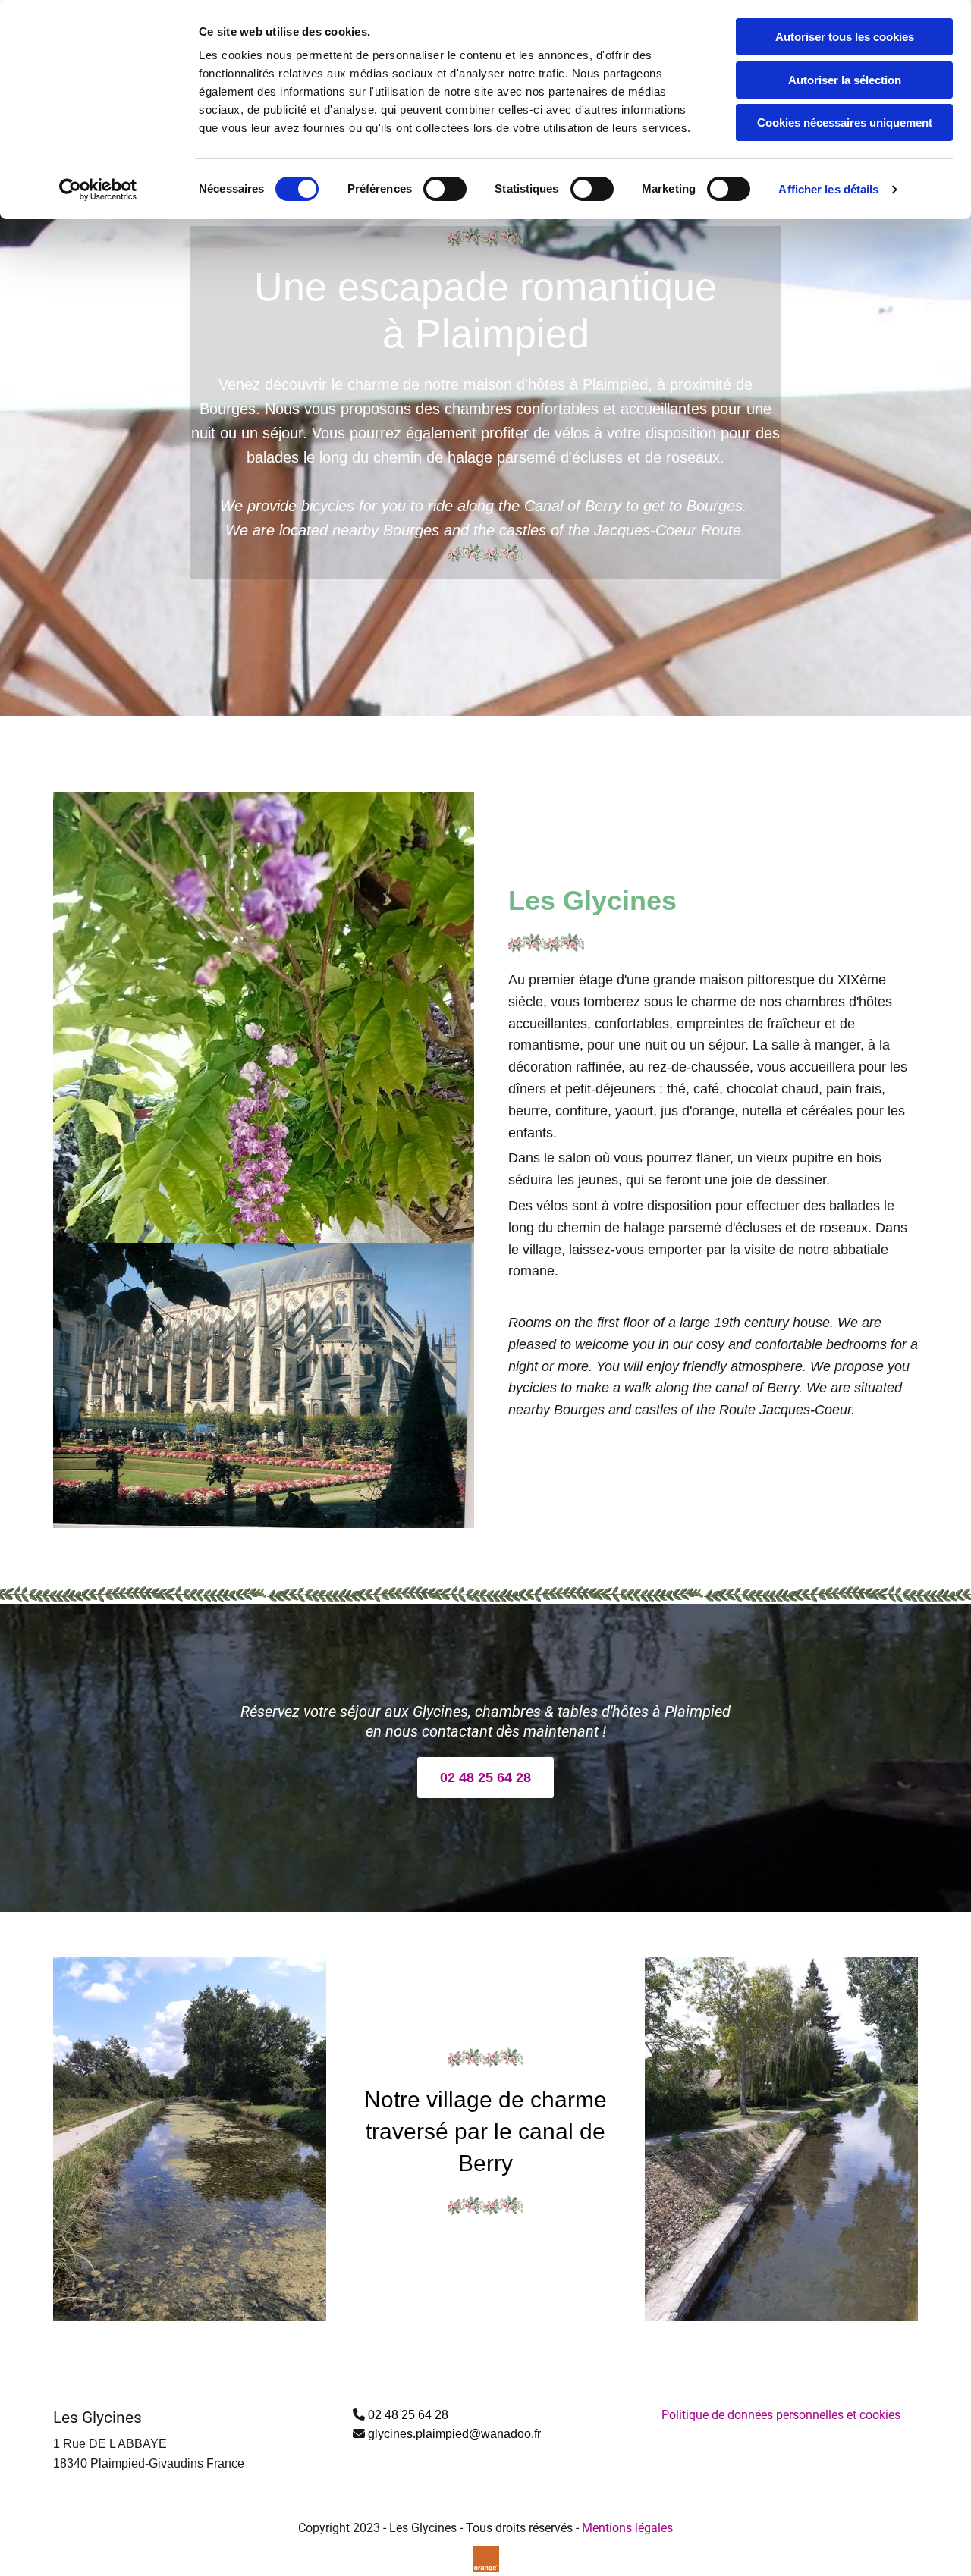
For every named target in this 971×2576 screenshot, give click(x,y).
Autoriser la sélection (845, 80)
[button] (485, 1777)
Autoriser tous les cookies (845, 37)
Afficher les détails (828, 189)
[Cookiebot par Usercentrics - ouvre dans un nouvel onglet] (98, 190)
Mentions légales (627, 2528)
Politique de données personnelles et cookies (781, 2415)
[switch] (445, 189)
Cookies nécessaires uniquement (845, 122)
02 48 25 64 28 (408, 2415)
